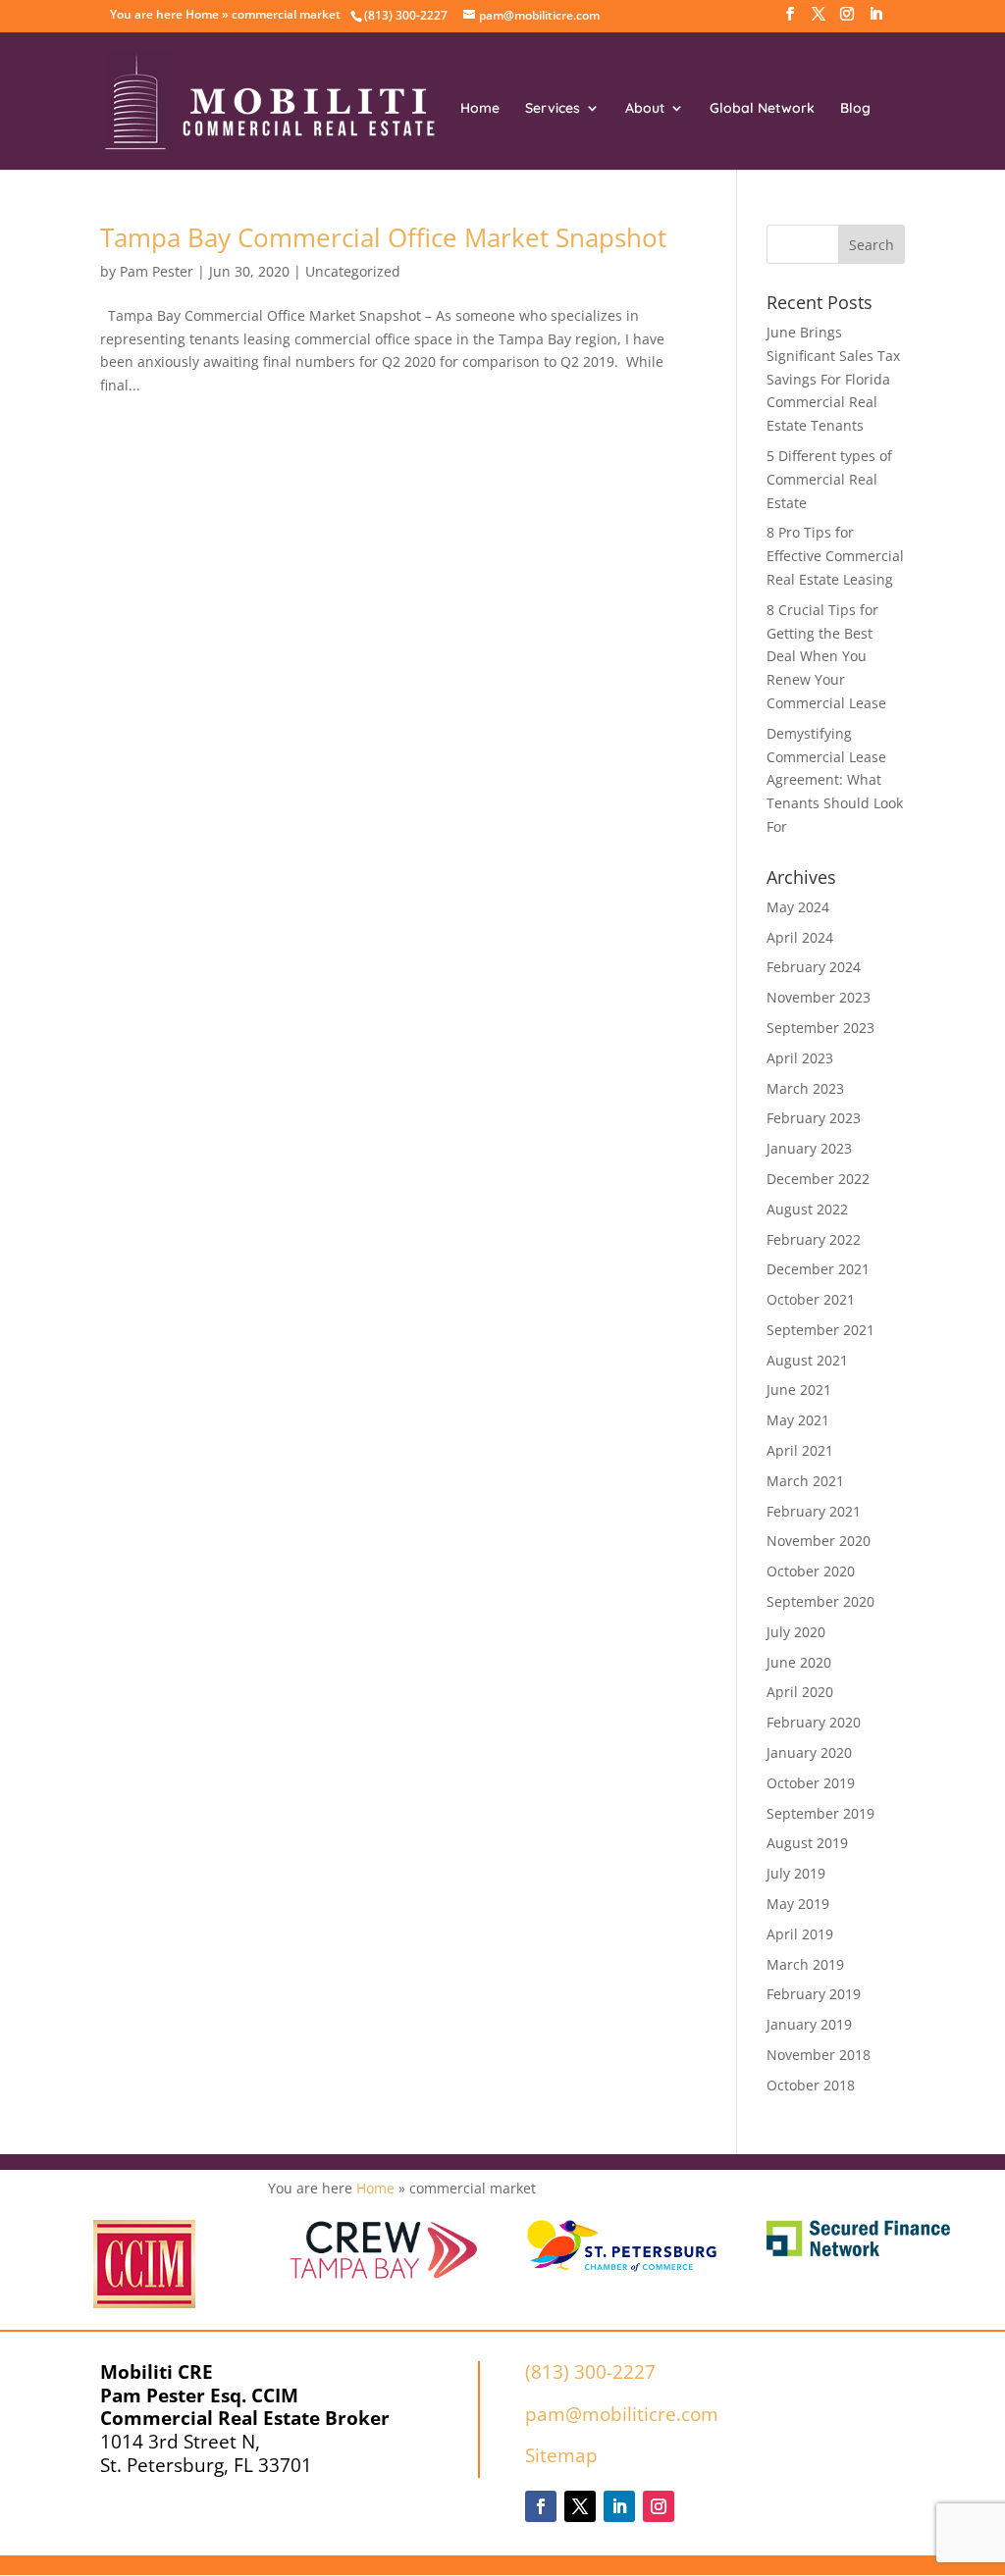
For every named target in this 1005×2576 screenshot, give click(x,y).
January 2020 (809, 1752)
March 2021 (805, 1481)
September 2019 (820, 1813)
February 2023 (814, 1118)
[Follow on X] (580, 2506)
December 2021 (818, 1269)
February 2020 (814, 1722)
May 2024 (798, 907)
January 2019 (809, 2024)
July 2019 (796, 1873)
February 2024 (814, 967)
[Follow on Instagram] (659, 2506)
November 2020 (819, 1541)
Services (553, 109)
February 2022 (814, 1239)
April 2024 (800, 937)
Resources (495, 178)
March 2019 (805, 1964)
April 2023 (800, 1058)
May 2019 (798, 1904)
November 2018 (819, 2055)
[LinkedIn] (875, 20)
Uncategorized (353, 271)
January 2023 (809, 1148)
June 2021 (799, 1390)
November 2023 (819, 997)
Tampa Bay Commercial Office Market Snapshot (383, 237)
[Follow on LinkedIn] (619, 2506)
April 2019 (800, 1934)
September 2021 (820, 1330)
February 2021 (814, 1511)
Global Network (762, 109)
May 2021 (798, 1420)
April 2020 (800, 1692)
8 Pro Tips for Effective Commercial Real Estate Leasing (835, 556)
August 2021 (807, 1360)
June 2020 (799, 1662)
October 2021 (811, 1299)
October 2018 (811, 2085)
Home (202, 14)
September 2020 (820, 1601)
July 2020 (796, 1632)
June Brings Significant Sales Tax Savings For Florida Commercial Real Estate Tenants (833, 379)
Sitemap (561, 2455)
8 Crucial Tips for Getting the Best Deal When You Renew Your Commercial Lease (826, 656)
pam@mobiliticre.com (622, 2414)
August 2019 (807, 1843)
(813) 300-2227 (590, 2372)
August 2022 (807, 1209)
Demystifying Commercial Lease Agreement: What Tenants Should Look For (835, 780)
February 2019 (814, 1994)
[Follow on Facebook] (541, 2506)
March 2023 (805, 1088)
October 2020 (811, 1571)
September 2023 (820, 1028)
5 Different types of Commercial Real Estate (829, 479)
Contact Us (610, 178)
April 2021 (800, 1450)
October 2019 (811, 1783)
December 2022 (818, 1179)
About (645, 109)
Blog (855, 109)
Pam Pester (157, 271)
